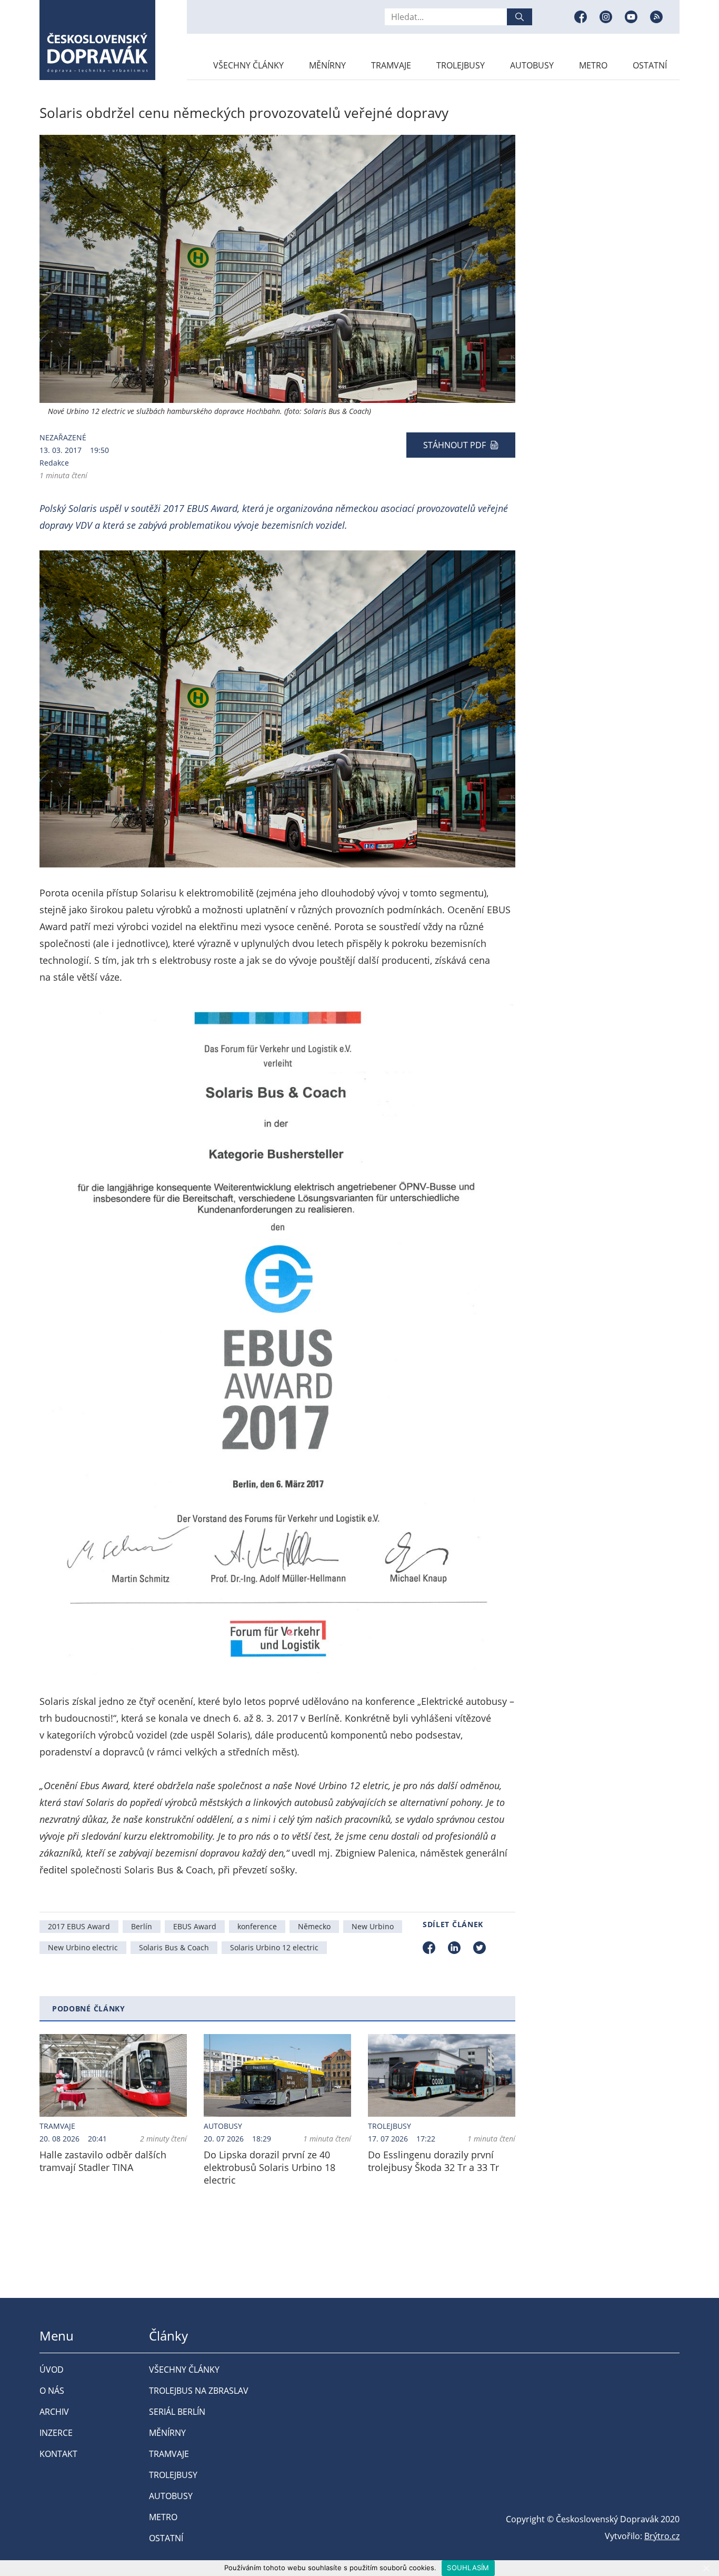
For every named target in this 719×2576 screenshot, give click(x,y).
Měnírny (327, 65)
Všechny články (248, 65)
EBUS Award (195, 1926)
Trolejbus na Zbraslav (199, 2391)
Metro (593, 65)
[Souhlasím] (706, 2568)
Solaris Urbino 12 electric (274, 1947)
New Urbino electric (83, 1947)
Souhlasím (468, 2568)
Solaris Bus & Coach (174, 1947)
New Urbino (373, 1926)
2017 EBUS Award (79, 1926)
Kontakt (58, 2454)
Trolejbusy (461, 65)
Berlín (142, 1926)
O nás (52, 2391)
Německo (314, 1926)
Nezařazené (63, 437)
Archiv (54, 2412)
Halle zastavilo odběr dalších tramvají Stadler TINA (103, 2161)
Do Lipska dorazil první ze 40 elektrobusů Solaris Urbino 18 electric (269, 2167)
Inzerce (56, 2433)
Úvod (52, 2370)
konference (257, 1926)
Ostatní (650, 65)
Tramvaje (391, 65)
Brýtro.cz (662, 2536)
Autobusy (532, 65)
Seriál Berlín (177, 2412)
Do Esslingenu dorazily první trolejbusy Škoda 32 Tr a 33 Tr (433, 2161)
